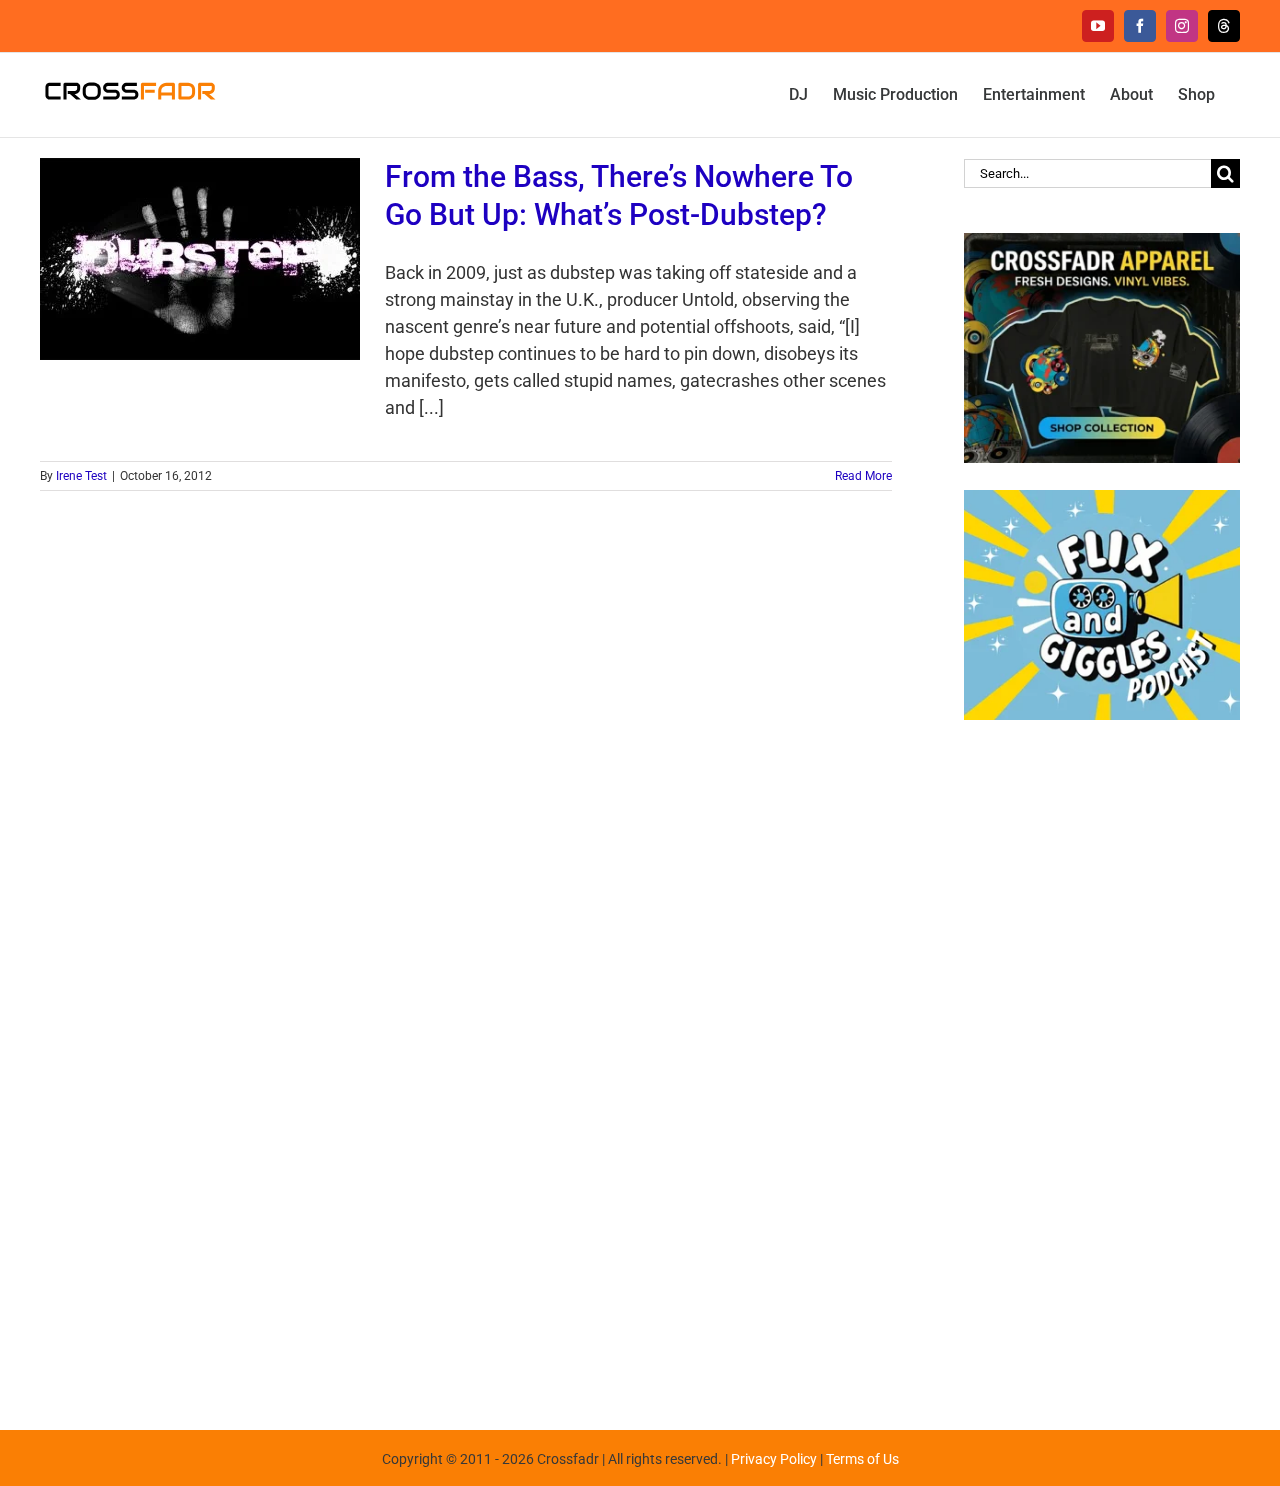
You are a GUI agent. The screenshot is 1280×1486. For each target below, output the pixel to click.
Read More (863, 476)
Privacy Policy (774, 1459)
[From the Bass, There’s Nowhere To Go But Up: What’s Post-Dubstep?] (200, 259)
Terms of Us (862, 1459)
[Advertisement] (1102, 1065)
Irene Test (81, 476)
